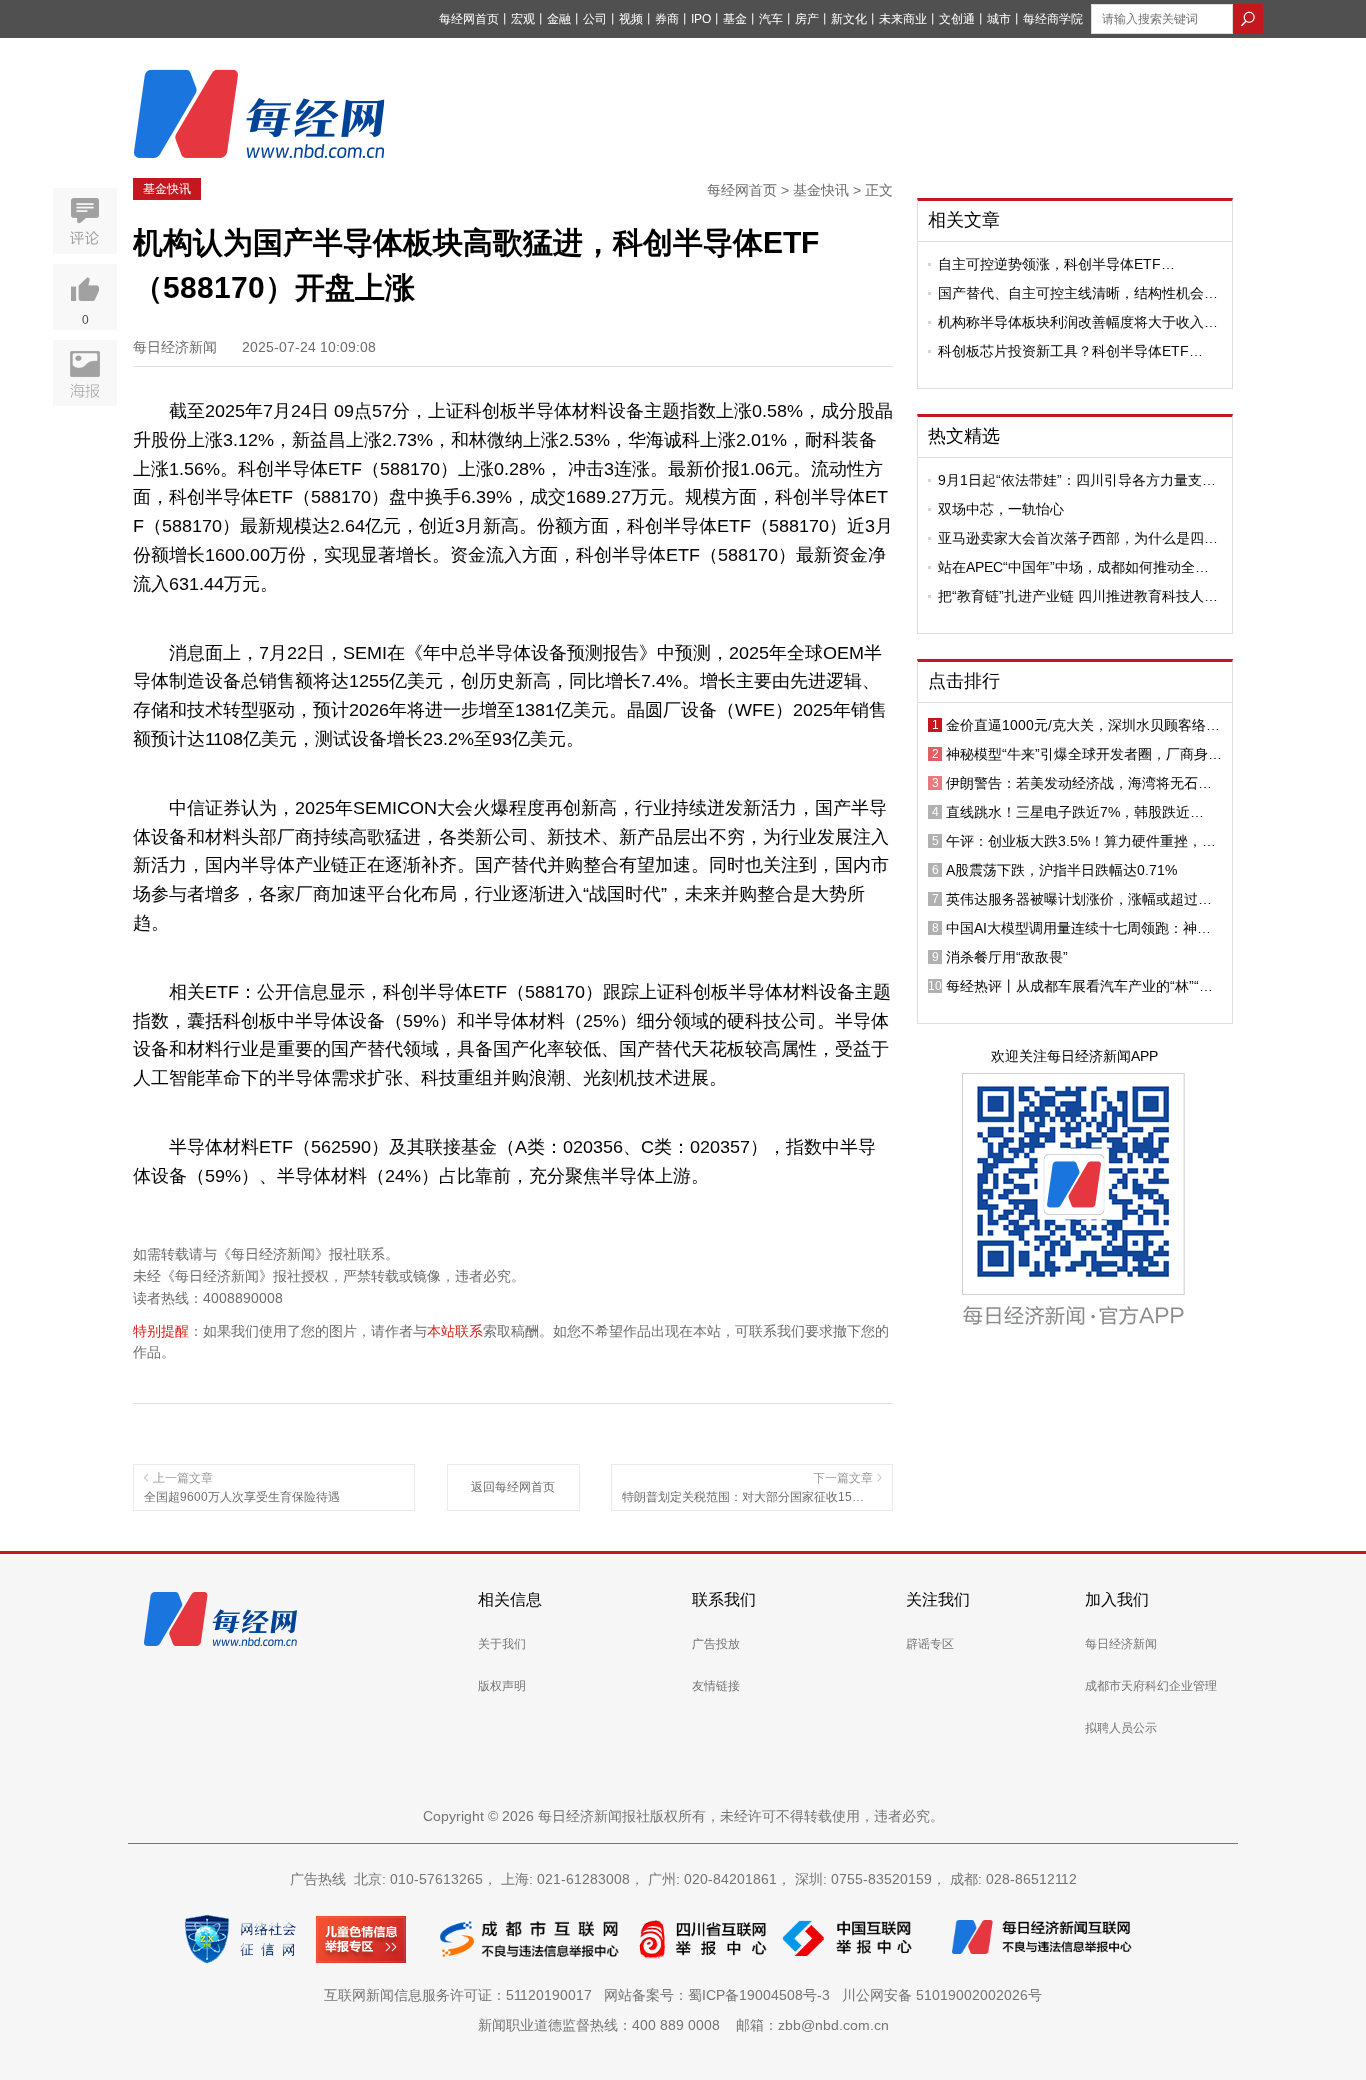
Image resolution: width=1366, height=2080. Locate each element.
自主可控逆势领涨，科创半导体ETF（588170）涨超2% (1049, 264)
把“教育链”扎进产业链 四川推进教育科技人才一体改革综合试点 (1078, 596)
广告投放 (716, 1644)
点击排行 (964, 681)
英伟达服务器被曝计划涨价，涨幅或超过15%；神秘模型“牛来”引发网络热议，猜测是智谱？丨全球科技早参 (1084, 899)
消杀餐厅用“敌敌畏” (1007, 957)
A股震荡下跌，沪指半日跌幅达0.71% (1061, 870)
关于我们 (502, 1644)
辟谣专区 (930, 1644)
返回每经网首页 (513, 1487)
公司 (595, 19)
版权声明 (502, 1686)
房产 (807, 19)
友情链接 (716, 1686)
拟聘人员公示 (1121, 1728)
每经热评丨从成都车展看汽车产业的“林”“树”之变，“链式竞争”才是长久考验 (1082, 986)
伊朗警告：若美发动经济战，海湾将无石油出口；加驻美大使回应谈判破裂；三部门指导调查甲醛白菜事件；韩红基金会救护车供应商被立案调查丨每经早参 (1079, 783)
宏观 (523, 19)
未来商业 (903, 19)
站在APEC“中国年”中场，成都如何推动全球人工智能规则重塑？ (1073, 567)
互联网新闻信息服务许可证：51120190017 (462, 1995)
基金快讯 (167, 189)
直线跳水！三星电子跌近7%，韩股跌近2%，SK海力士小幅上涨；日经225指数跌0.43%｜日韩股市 (1075, 812)
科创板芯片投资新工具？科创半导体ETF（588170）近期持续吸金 (1063, 351)
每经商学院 (1053, 19)
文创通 (957, 19)
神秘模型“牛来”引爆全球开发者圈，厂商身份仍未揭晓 (1084, 754)
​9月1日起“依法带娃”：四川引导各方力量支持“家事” (1077, 480)
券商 (667, 19)
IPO (701, 19)
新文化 (849, 19)
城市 (999, 19)
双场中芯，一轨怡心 (1001, 509)
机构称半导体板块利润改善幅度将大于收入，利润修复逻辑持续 (1078, 322)
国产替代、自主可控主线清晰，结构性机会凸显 (1078, 293)
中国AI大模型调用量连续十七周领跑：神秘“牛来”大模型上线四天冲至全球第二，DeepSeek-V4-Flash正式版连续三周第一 (1078, 928)
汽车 (771, 19)
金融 (559, 19)
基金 (735, 19)
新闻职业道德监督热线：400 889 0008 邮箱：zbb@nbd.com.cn (683, 2025)
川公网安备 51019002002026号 (942, 1995)
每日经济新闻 (1121, 1644)
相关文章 (964, 220)
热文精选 (964, 436)
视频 (631, 19)
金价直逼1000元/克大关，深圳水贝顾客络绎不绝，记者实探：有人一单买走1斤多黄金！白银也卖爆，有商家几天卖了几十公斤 (1083, 725)
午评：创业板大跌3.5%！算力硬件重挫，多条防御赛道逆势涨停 (1081, 841)
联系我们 (724, 1599)
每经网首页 (469, 19)
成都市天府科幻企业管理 (1151, 1686)
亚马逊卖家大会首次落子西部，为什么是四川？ (1071, 538)
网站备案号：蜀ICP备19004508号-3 (721, 1995)
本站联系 (455, 1331)
